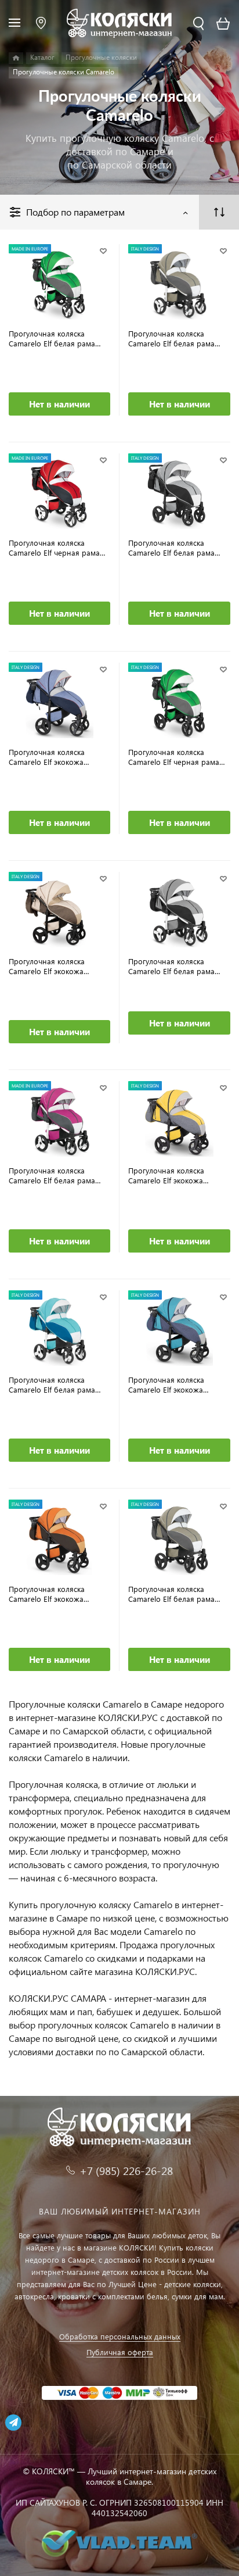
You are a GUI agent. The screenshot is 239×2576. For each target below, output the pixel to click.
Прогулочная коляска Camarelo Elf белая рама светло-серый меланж (171, 548)
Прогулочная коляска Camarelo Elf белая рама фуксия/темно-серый (52, 1175)
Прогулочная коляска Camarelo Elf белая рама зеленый (52, 338)
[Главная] (16, 58)
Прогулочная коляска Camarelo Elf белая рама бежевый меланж (171, 1594)
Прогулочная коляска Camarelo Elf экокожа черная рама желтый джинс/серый (166, 1175)
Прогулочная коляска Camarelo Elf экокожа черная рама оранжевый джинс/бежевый (54, 1594)
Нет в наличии (59, 404)
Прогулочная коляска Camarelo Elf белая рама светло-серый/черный (171, 966)
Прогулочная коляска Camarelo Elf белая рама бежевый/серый (171, 338)
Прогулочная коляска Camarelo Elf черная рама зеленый (174, 757)
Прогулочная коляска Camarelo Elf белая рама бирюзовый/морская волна (58, 1384)
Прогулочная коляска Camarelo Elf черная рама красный (54, 548)
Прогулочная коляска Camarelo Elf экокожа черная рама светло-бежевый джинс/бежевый (55, 966)
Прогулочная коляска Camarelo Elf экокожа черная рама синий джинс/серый (58, 757)
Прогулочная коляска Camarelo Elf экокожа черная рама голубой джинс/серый (167, 1384)
